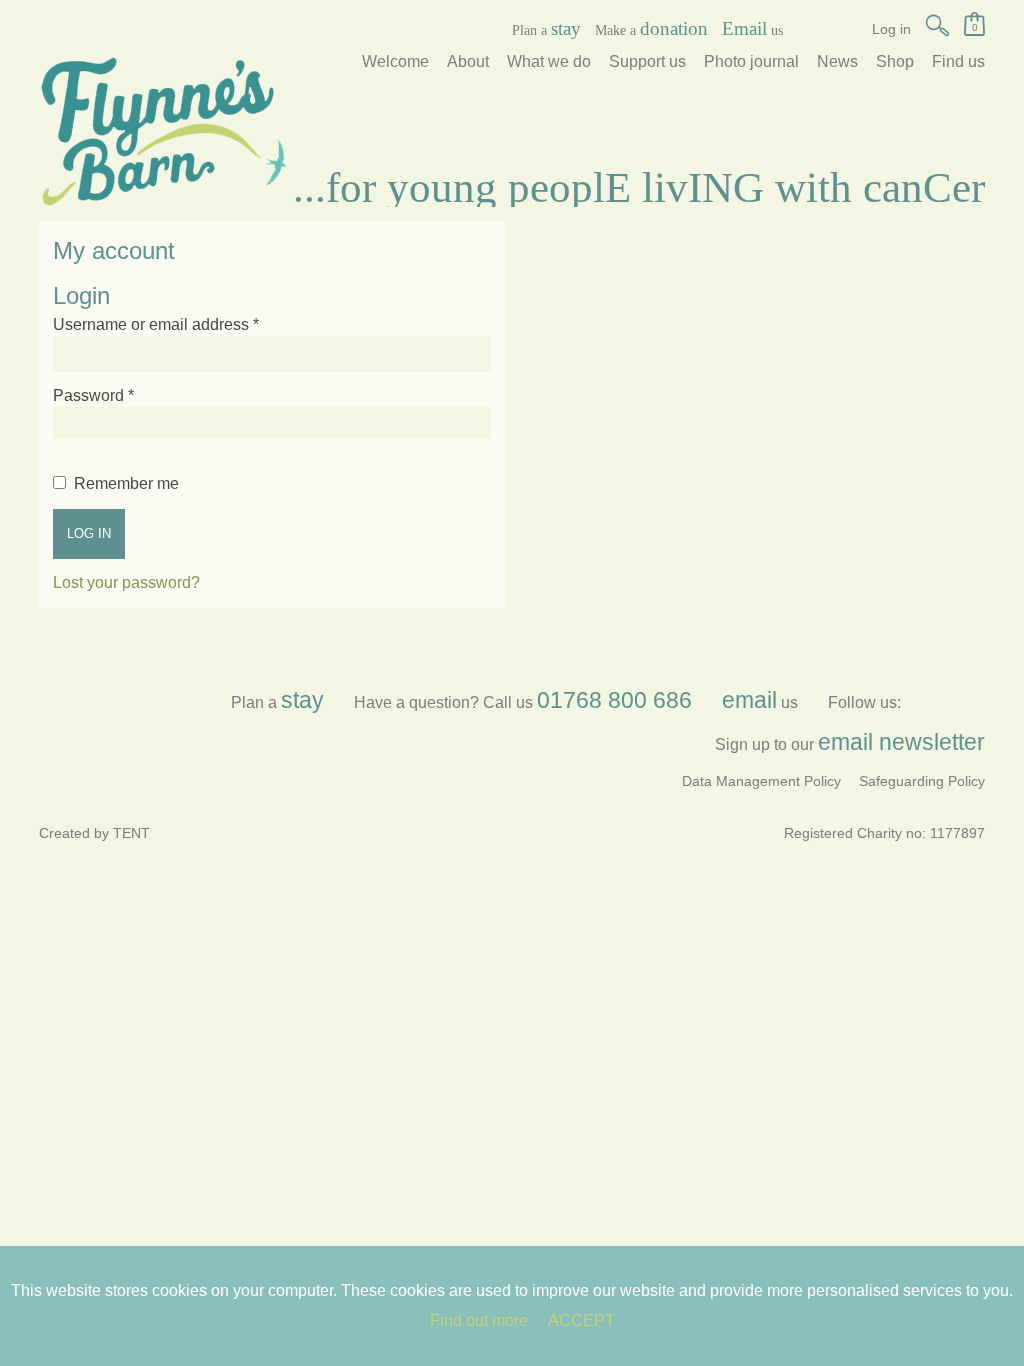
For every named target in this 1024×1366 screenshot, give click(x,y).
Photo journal (751, 61)
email (749, 700)
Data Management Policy (761, 781)
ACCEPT (581, 1320)
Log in (89, 533)
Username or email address (156, 324)
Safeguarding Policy (922, 781)
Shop (895, 61)
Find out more (479, 1320)
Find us (958, 61)
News (837, 61)
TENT (131, 833)
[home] (164, 130)
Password (93, 395)
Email (744, 28)
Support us (647, 61)
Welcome (395, 61)
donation (674, 28)
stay (566, 28)
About (468, 61)
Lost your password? (126, 582)
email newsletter (901, 742)
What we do (549, 61)
